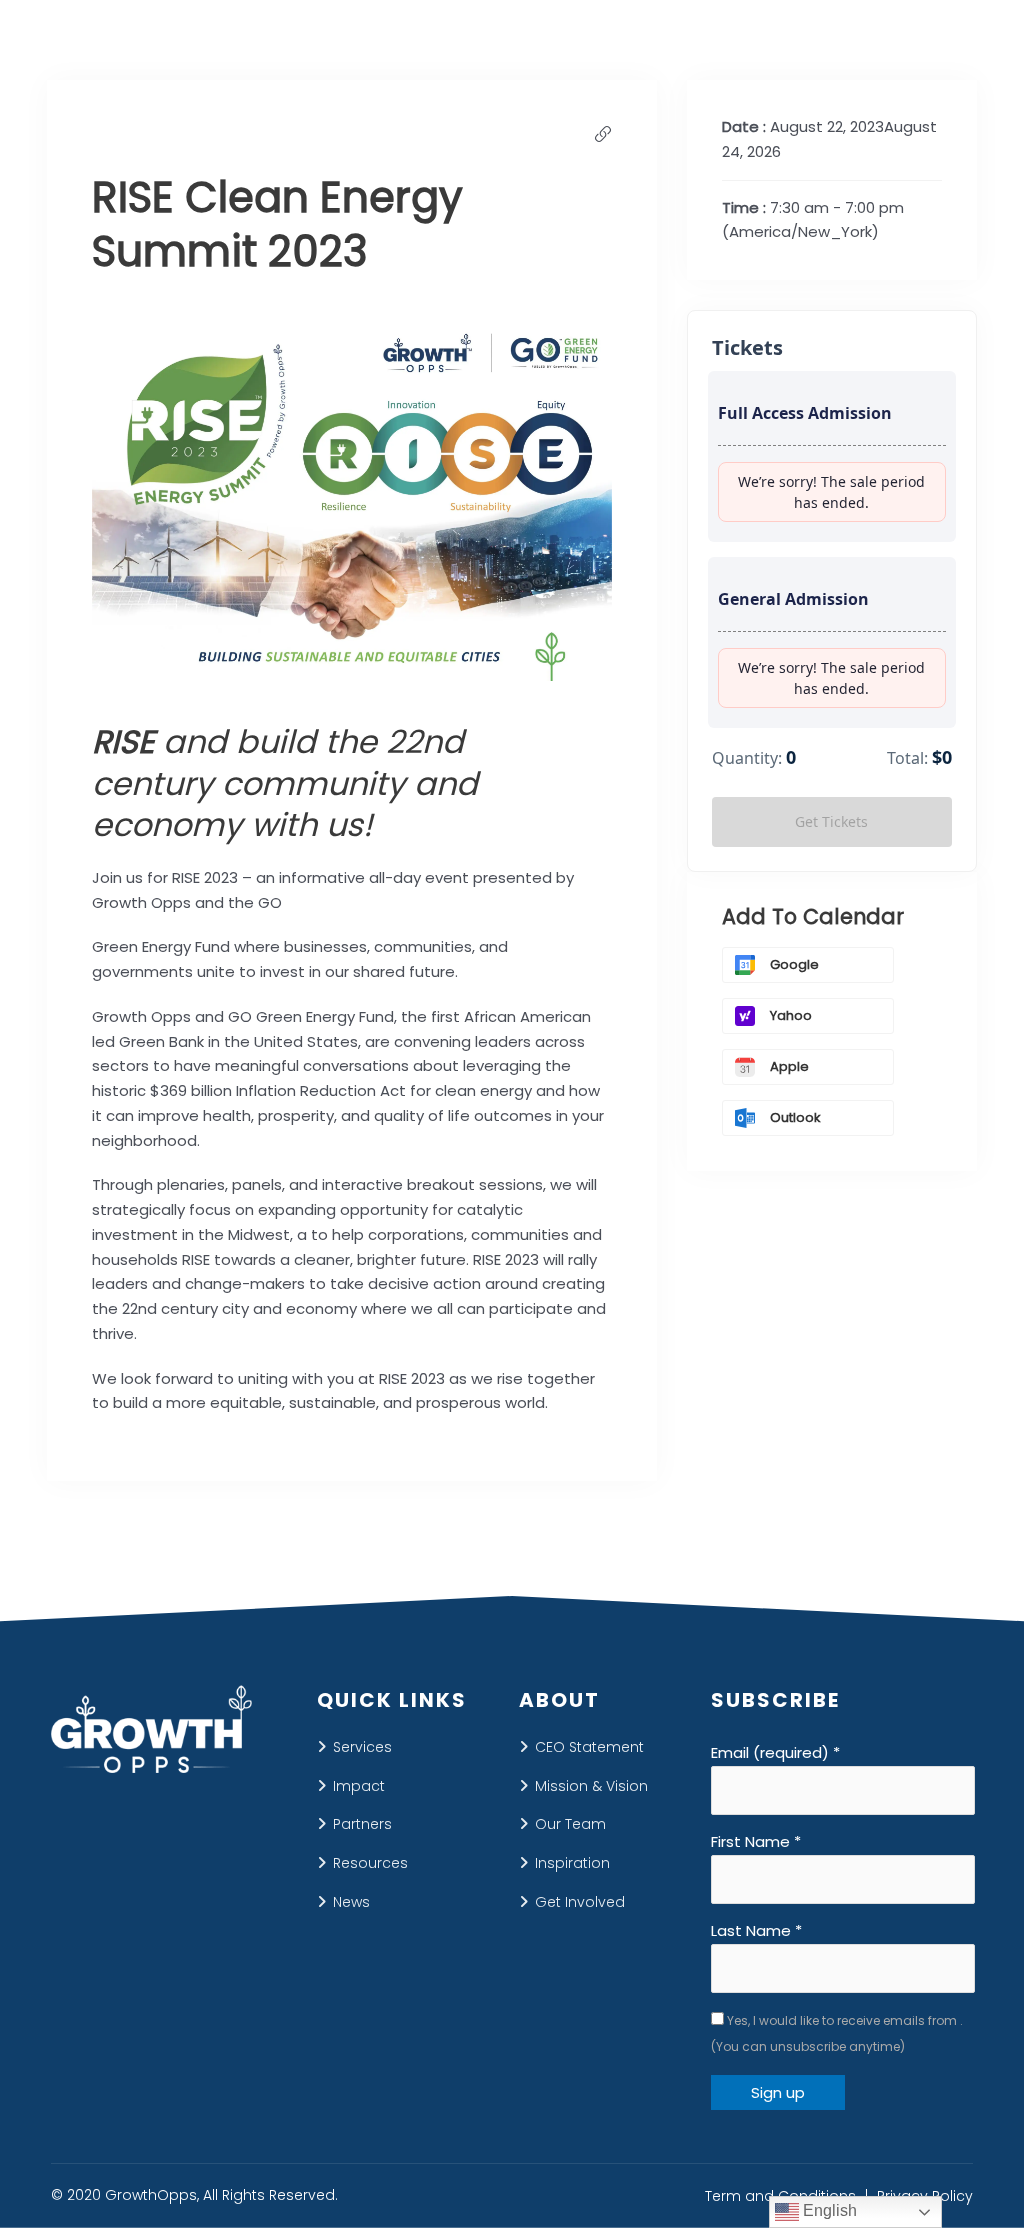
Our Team (570, 1824)
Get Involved (580, 1902)
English (828, 2210)
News (351, 1902)
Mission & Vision (591, 1786)
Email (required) (775, 1752)
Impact (359, 1786)
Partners (362, 1824)
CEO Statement (589, 1747)
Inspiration (572, 1863)
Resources (370, 1863)
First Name (756, 1841)
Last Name (756, 1930)
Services (362, 1747)
